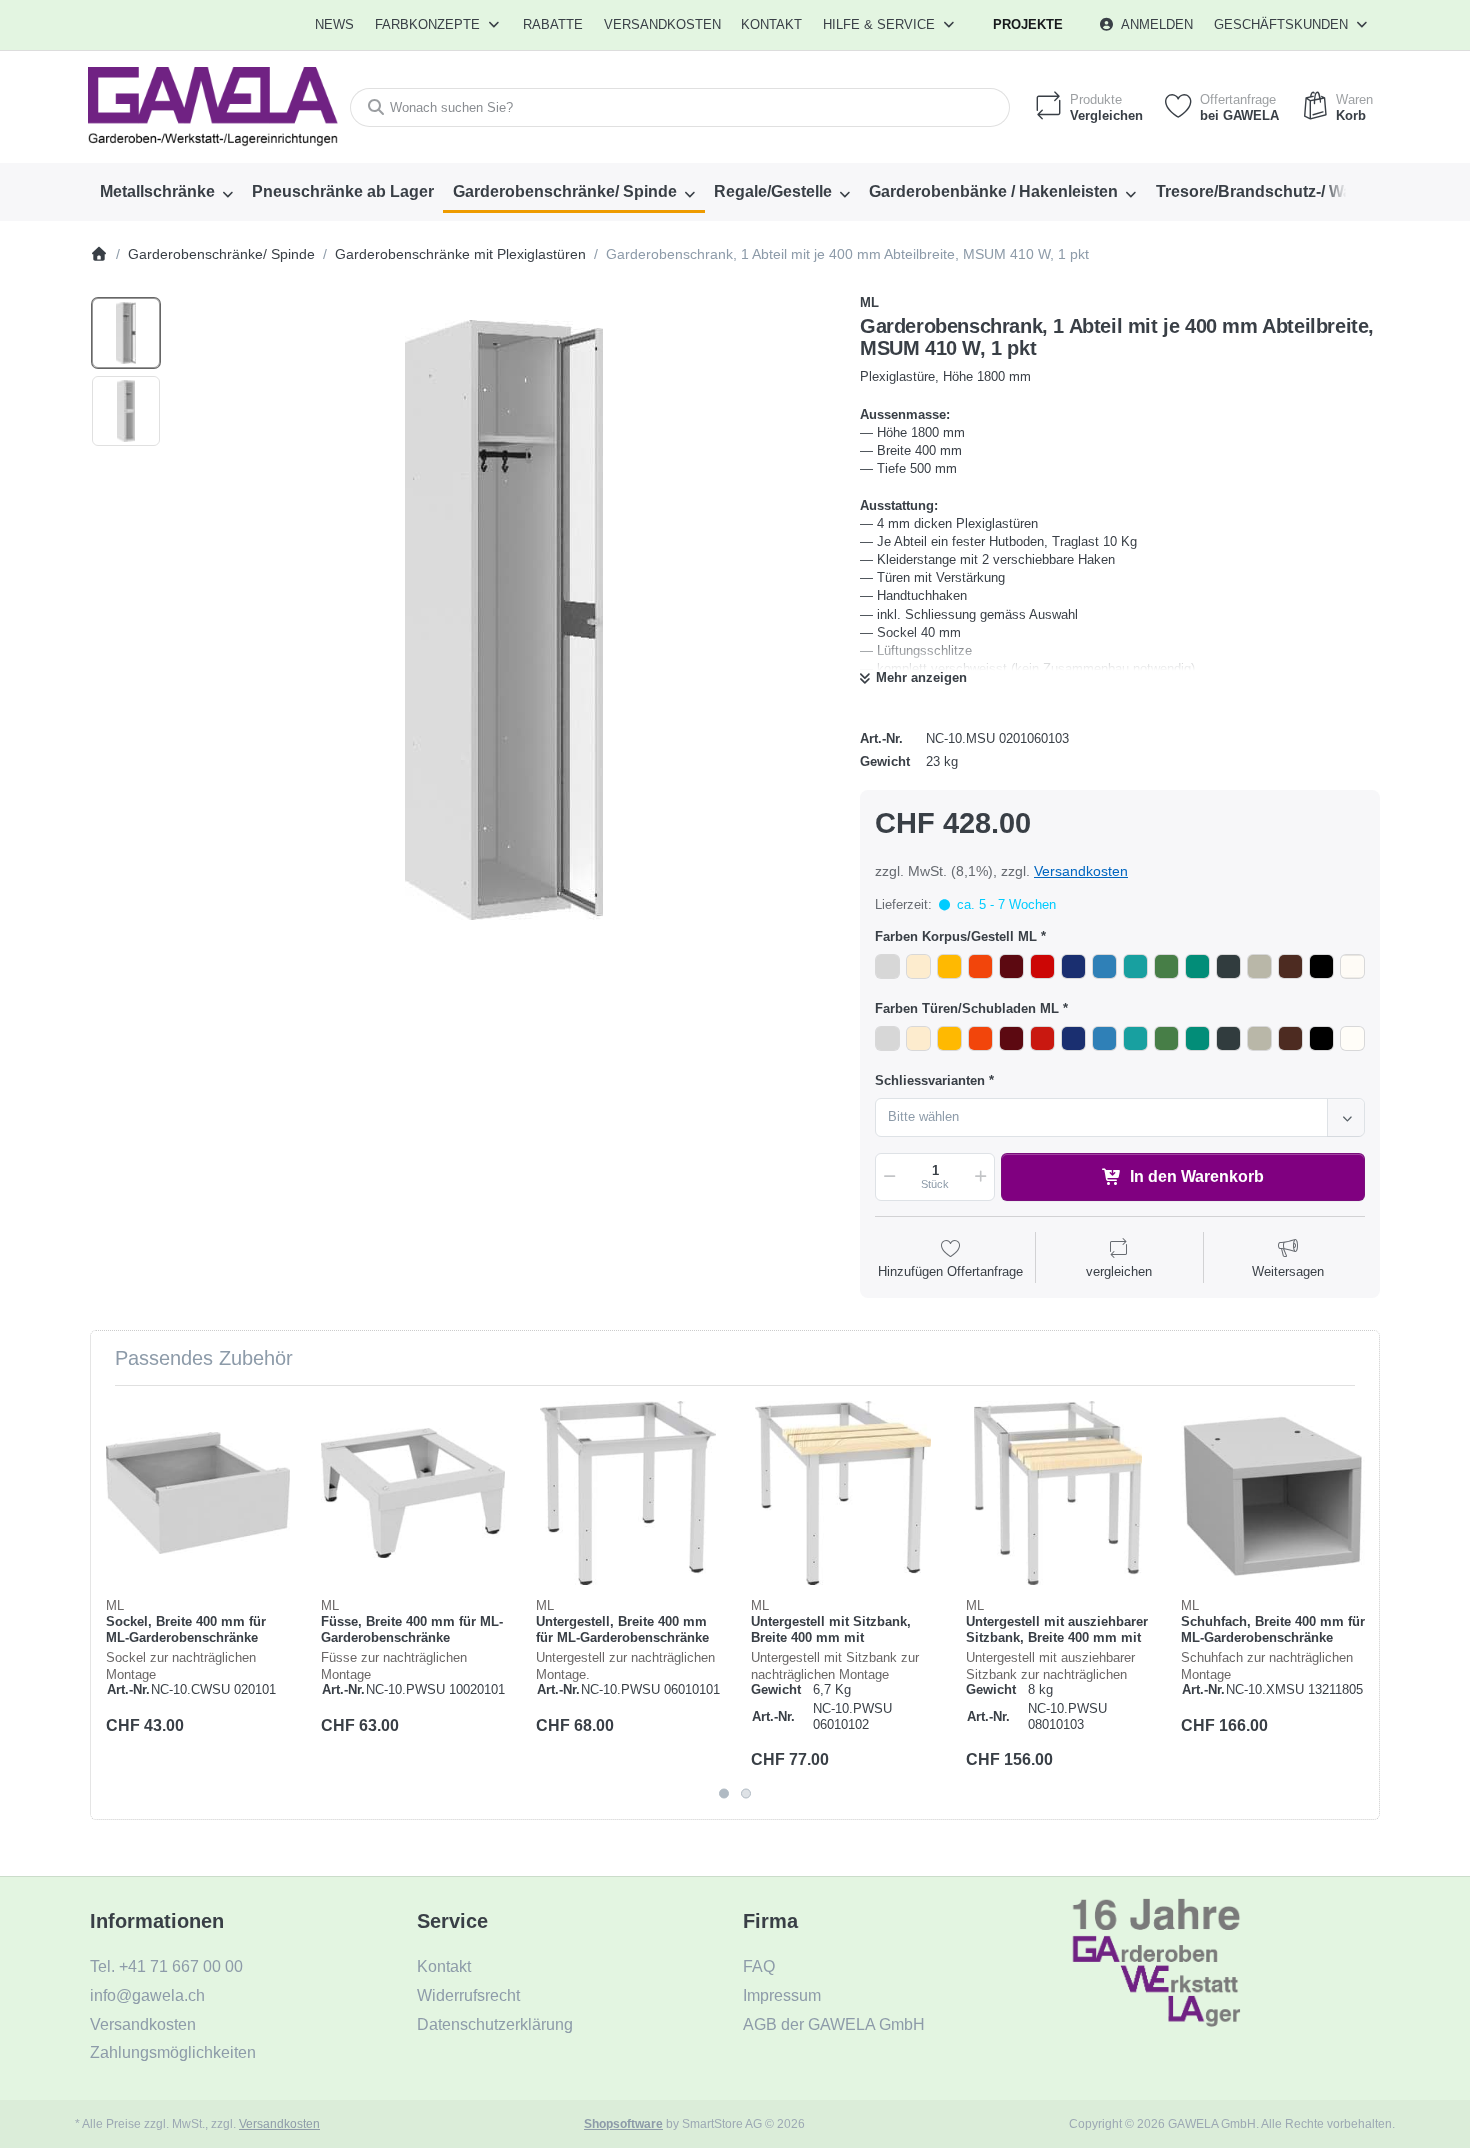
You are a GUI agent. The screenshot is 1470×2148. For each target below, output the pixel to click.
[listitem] (504, 620)
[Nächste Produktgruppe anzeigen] (1358, 1602)
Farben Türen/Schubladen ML (967, 1008)
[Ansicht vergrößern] (504, 620)
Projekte (1028, 24)
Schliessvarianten (930, 1080)
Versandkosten (1081, 871)
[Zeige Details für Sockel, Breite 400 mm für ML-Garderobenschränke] (198, 1493)
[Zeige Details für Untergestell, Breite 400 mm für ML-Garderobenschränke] (628, 1493)
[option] (126, 333)
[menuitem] (335, 25)
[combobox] (680, 107)
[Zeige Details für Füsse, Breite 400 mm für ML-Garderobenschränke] (413, 1493)
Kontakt (771, 24)
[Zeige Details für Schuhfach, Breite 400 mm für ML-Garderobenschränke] (1273, 1493)
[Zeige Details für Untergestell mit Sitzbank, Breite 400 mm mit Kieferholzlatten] (843, 1493)
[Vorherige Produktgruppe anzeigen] (111, 1602)
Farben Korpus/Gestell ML (956, 936)
